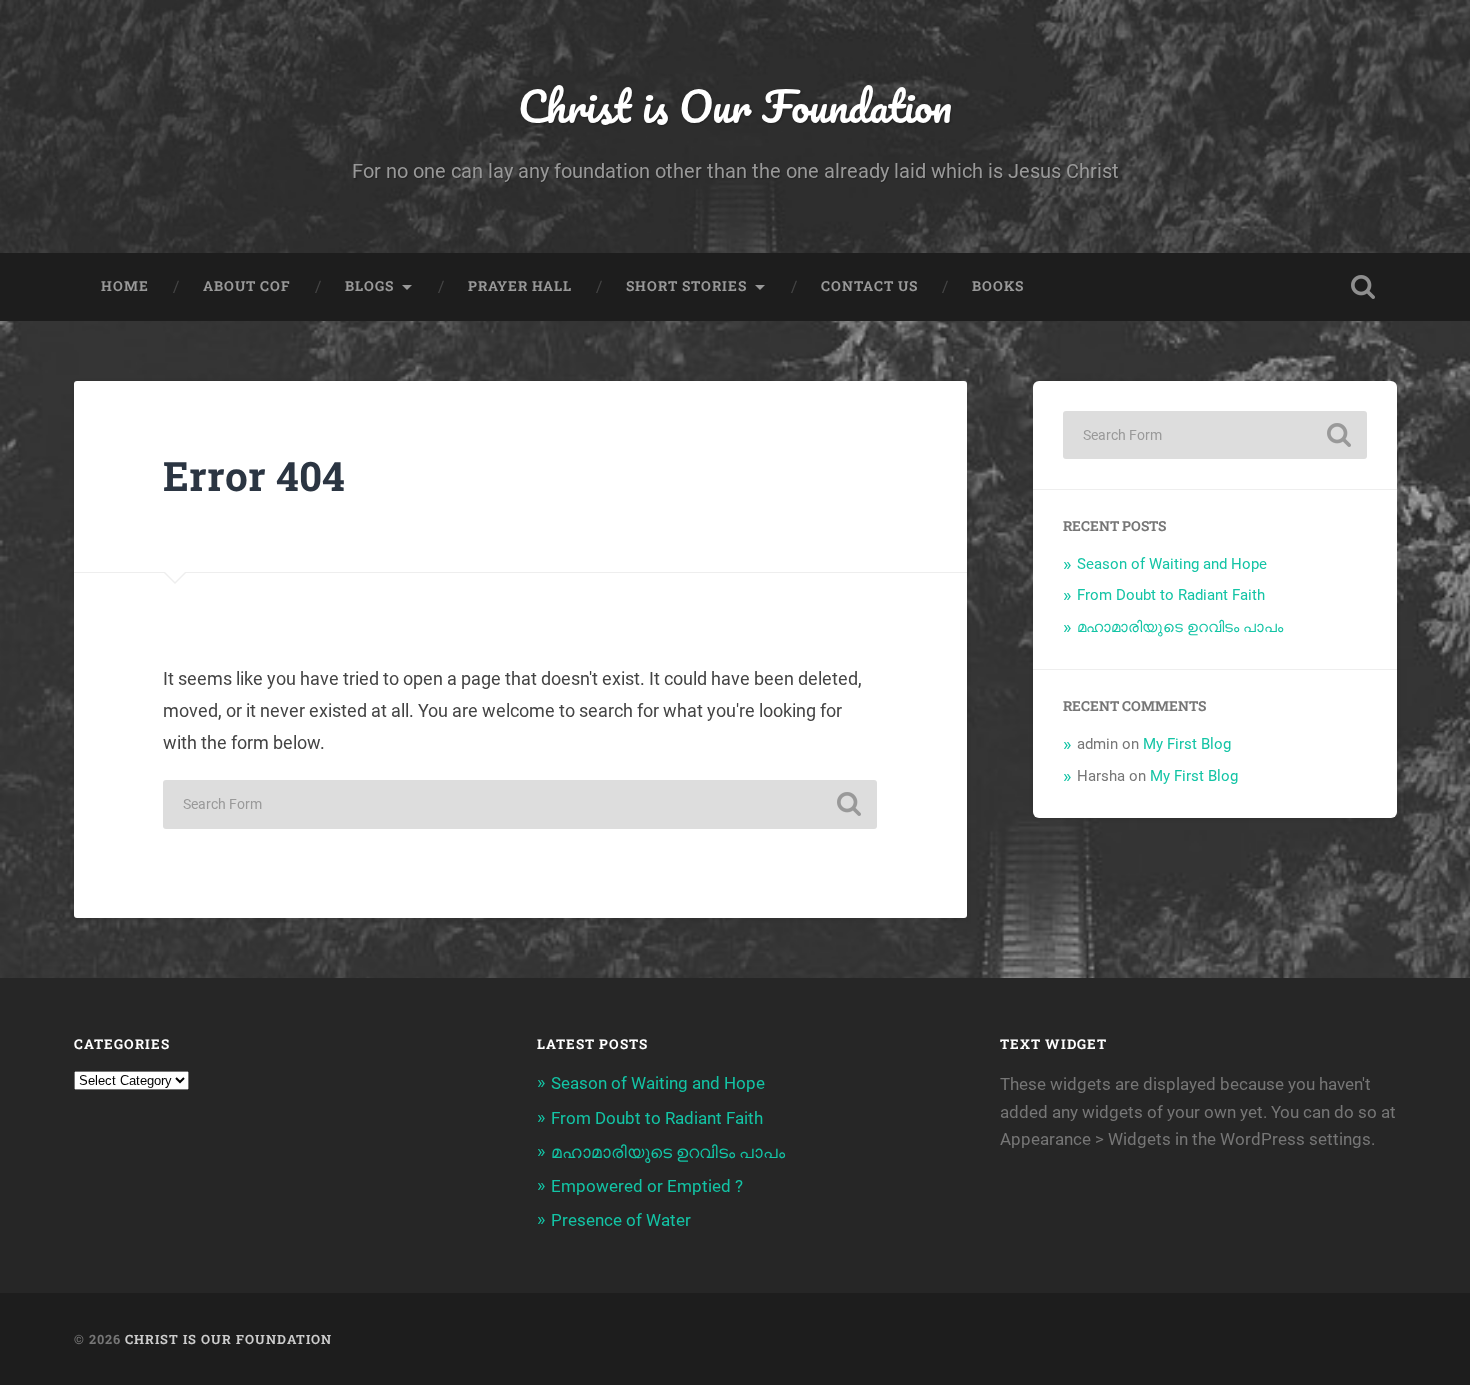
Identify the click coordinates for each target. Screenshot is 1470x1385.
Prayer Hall (520, 286)
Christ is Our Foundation (735, 105)
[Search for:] (520, 804)
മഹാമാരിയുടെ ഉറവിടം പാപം (1180, 627)
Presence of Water (621, 1220)
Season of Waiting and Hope (1172, 564)
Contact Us (869, 286)
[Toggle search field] (1363, 287)
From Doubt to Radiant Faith (1171, 595)
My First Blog (1187, 744)
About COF (247, 286)
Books (998, 286)
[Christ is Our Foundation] (735, 1339)
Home (125, 286)
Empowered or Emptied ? (647, 1186)
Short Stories (686, 286)
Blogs (369, 286)
